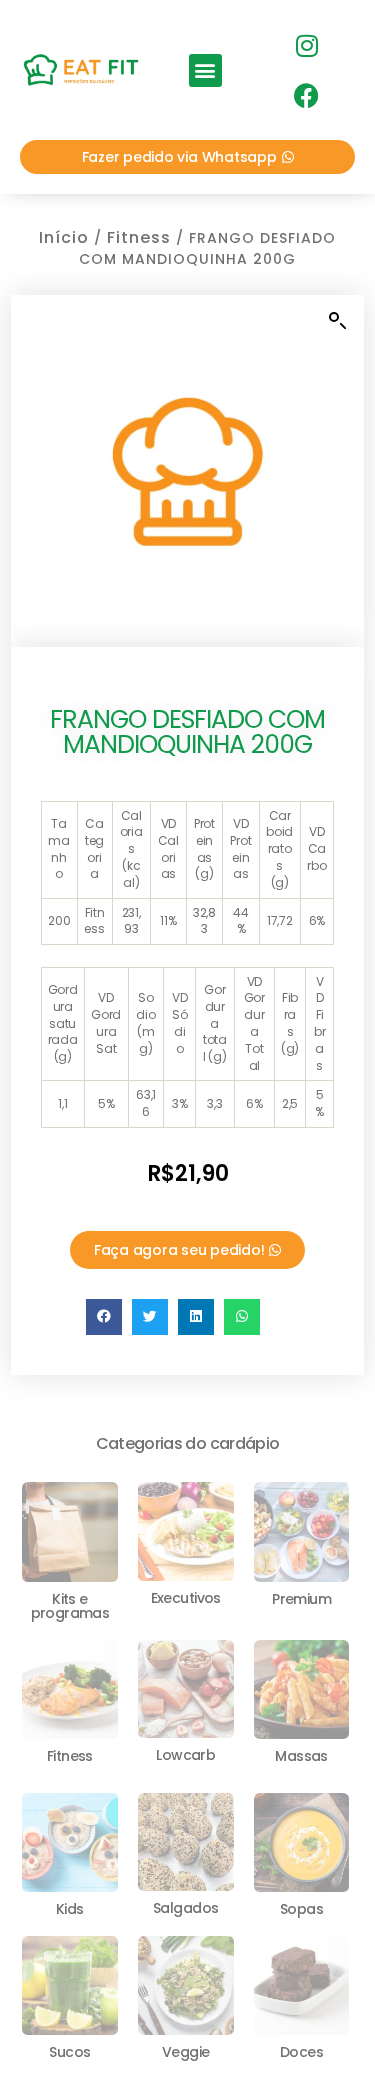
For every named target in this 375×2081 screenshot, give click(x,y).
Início (64, 237)
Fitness (139, 237)
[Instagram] (306, 45)
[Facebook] (306, 95)
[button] (205, 70)
